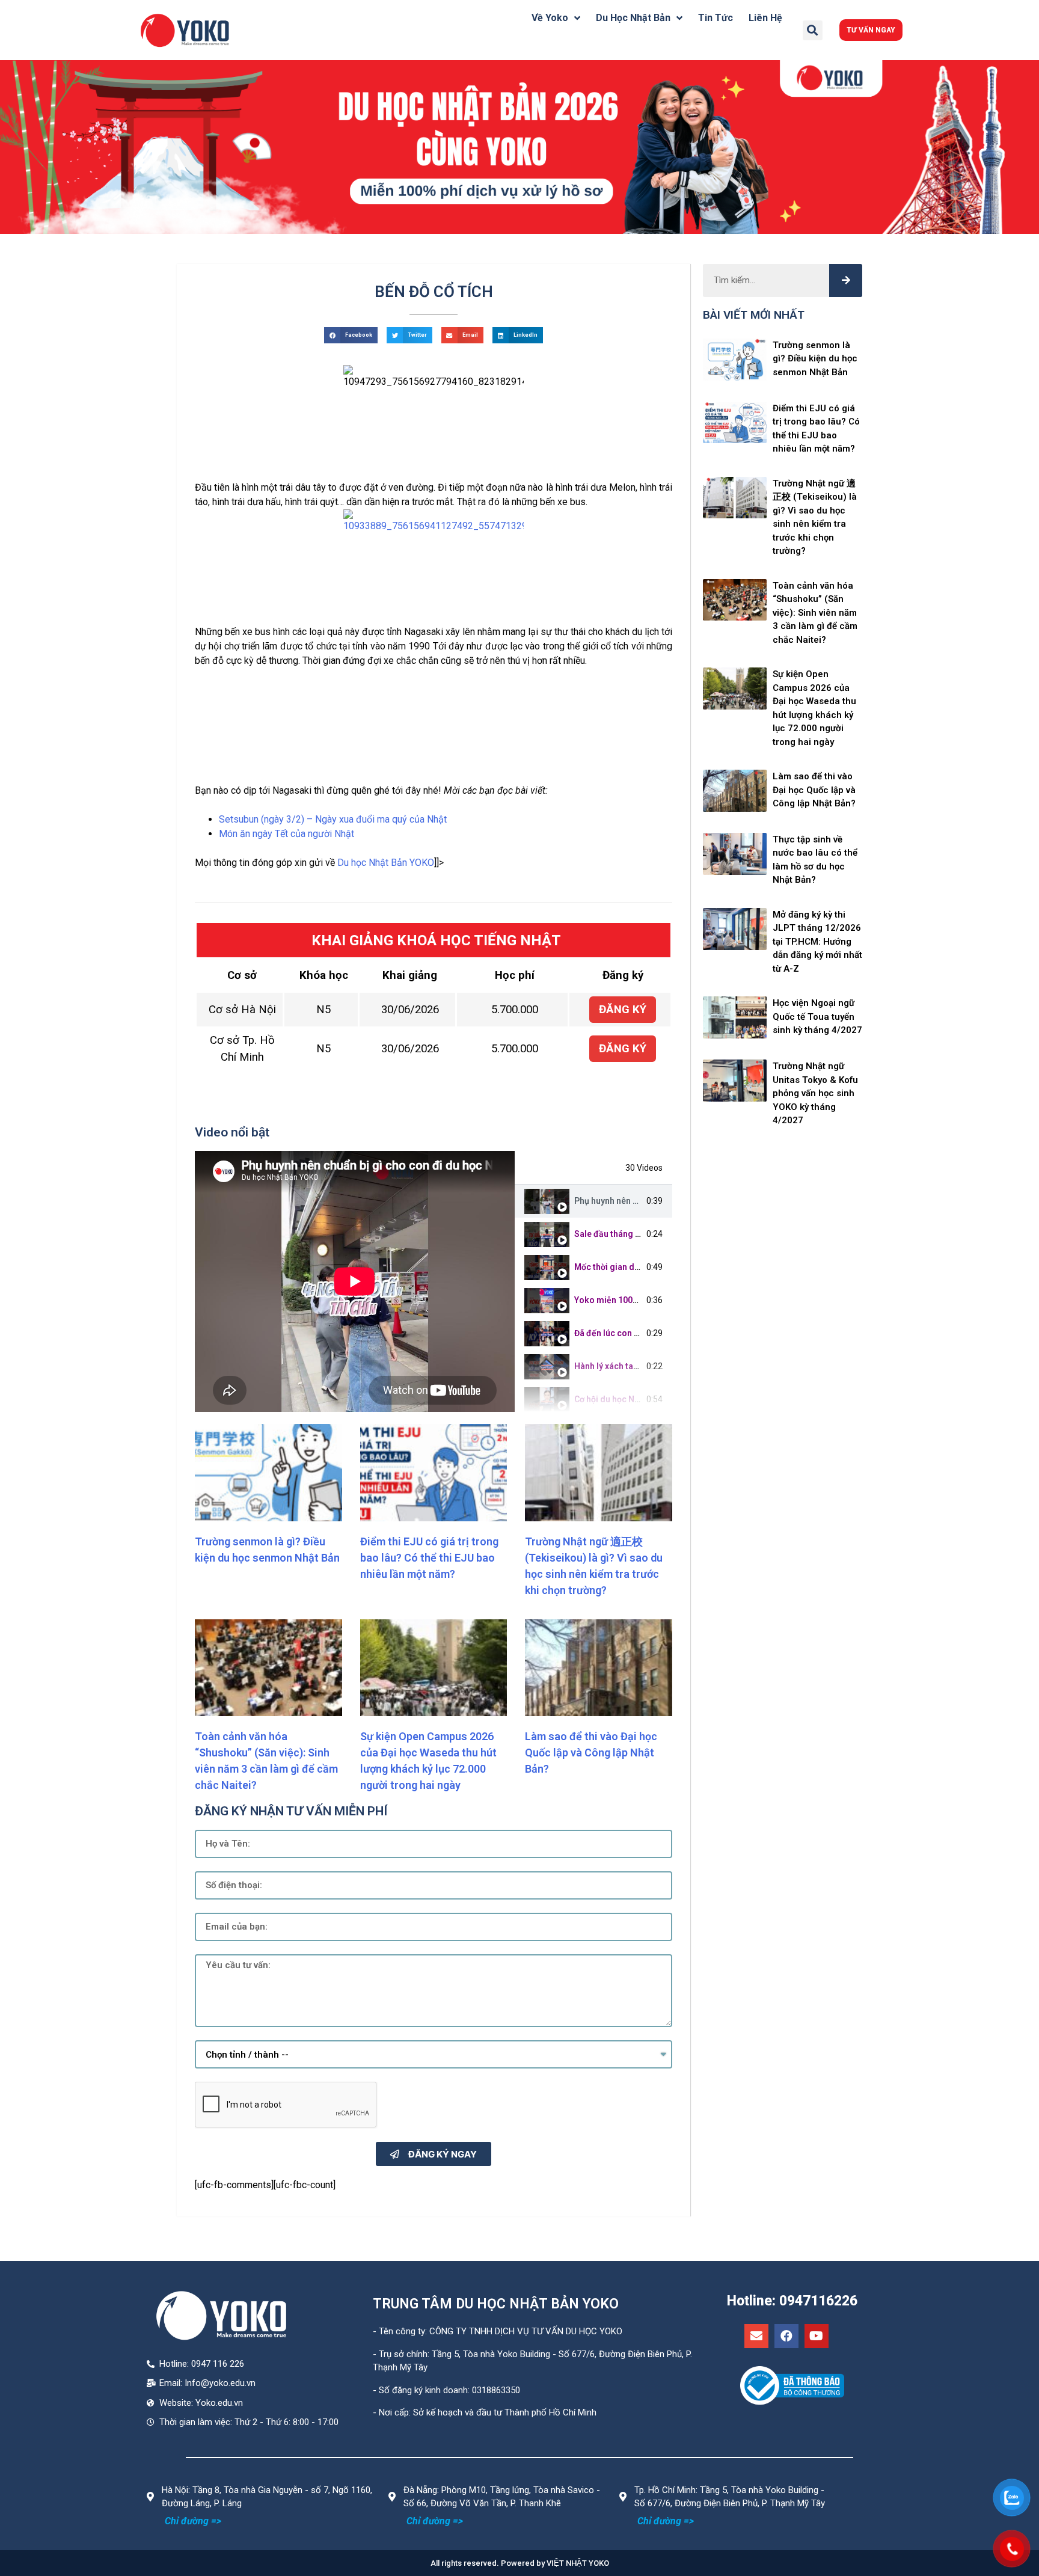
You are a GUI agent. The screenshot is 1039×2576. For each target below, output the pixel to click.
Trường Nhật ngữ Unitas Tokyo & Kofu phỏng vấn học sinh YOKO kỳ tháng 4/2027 (815, 1093)
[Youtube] (817, 2336)
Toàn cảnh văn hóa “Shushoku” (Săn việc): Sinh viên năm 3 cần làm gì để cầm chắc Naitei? (815, 613)
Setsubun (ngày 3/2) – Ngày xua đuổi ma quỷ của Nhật (333, 819)
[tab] (593, 1201)
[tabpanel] (355, 1281)
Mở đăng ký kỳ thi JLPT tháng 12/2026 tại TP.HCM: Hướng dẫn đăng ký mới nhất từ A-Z (817, 942)
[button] (871, 30)
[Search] (846, 281)
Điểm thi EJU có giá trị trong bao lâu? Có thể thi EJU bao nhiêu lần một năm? (429, 1558)
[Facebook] (786, 2336)
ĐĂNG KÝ (623, 1010)
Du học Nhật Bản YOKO (386, 863)
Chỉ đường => (193, 2521)
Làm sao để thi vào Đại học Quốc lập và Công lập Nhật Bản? (591, 1753)
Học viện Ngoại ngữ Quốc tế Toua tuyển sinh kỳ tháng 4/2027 (817, 1017)
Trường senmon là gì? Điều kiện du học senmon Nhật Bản (815, 359)
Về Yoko (550, 18)
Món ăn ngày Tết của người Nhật (287, 834)
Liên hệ (765, 18)
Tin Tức (716, 18)
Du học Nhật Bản (633, 18)
